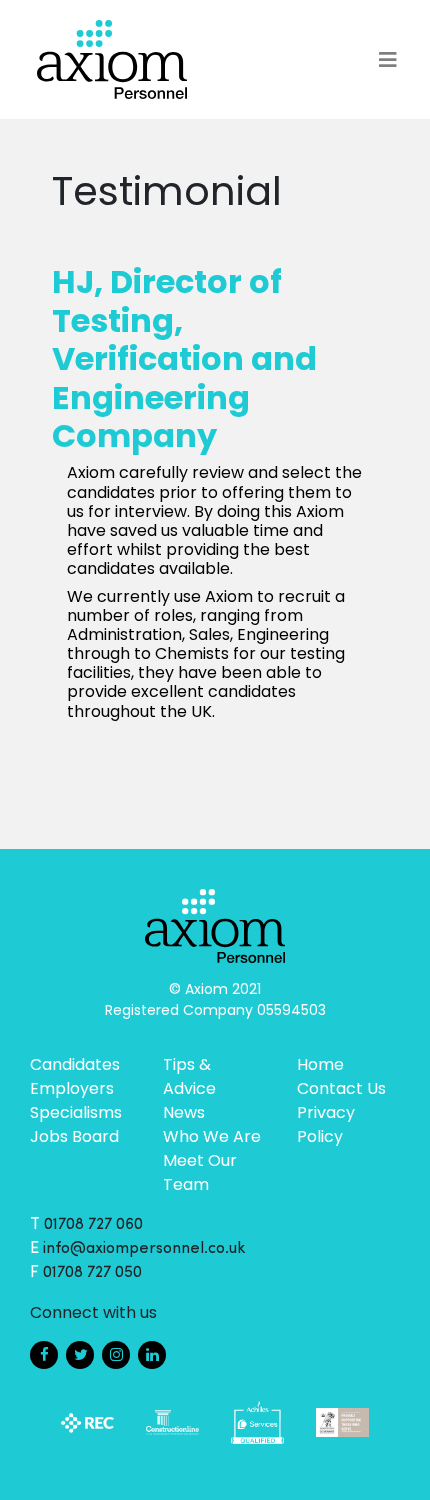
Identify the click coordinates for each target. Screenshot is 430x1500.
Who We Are (212, 1136)
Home (320, 1064)
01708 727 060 (93, 1225)
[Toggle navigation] (388, 60)
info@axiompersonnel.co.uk (144, 1249)
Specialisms (76, 1112)
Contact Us (341, 1088)
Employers (72, 1088)
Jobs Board (74, 1136)
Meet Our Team (200, 1172)
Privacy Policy (326, 1124)
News (184, 1112)
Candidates (75, 1064)
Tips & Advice (189, 1076)
